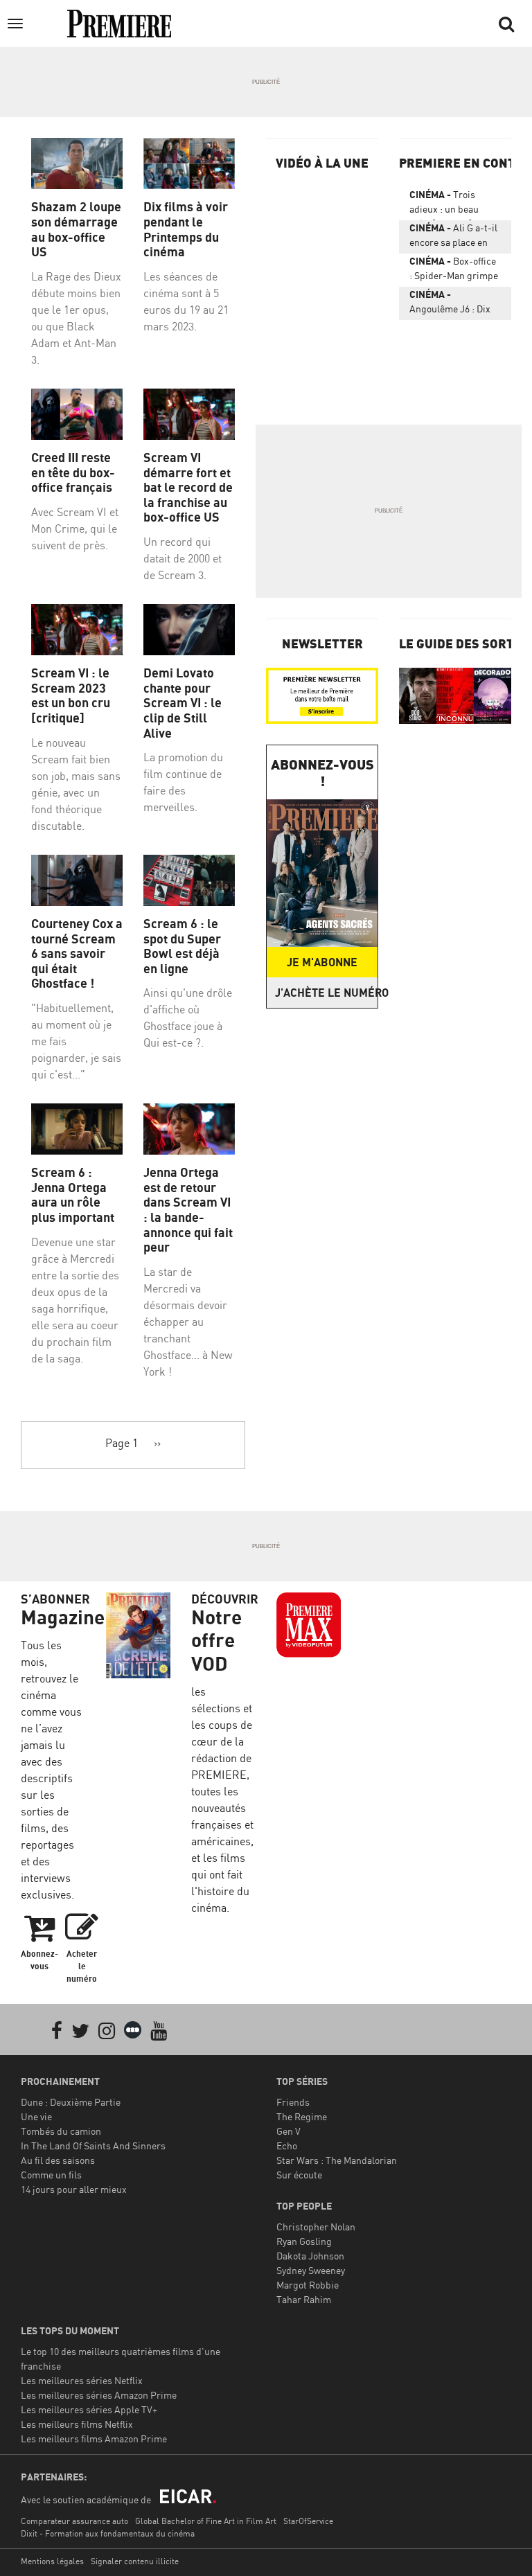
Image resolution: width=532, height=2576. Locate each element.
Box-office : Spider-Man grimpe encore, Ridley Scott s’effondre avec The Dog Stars (454, 271)
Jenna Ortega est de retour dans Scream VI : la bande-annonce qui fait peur (188, 1210)
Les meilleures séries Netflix (82, 2380)
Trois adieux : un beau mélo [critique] (444, 204)
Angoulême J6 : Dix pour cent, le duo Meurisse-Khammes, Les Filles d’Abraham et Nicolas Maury (455, 304)
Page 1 (122, 1443)
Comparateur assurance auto (74, 2521)
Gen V (289, 2131)
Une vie (36, 2116)
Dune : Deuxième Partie (71, 2102)
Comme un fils (51, 2175)
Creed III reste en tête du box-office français (73, 472)
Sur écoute (299, 2175)
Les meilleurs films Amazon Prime (94, 2439)
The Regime (302, 2116)
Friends (293, 2102)
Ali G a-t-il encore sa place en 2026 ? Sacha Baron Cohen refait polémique (453, 238)
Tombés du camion (61, 2131)
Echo (287, 2146)
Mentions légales (52, 2561)
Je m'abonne (322, 962)
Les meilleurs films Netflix (77, 2424)
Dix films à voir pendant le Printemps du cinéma (186, 229)
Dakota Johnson (310, 2256)
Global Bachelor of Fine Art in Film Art (206, 2521)
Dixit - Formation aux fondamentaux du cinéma (108, 2533)
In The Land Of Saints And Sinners (93, 2146)
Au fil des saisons (58, 2160)
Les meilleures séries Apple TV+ (89, 2409)
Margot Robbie (308, 2285)
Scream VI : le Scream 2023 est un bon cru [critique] (71, 695)
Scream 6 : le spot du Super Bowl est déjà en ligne (182, 946)
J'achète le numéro (326, 993)
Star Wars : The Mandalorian (337, 2160)
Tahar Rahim (304, 2299)
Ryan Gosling (304, 2241)
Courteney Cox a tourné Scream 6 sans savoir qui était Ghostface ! (77, 953)
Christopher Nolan (316, 2227)
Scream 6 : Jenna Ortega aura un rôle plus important (73, 1195)
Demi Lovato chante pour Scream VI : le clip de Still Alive (183, 703)
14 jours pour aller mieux (74, 2189)
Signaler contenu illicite (135, 2561)
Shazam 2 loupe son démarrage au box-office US (76, 229)
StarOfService (308, 2521)
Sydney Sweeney (311, 2270)
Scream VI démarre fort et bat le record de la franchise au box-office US (188, 487)
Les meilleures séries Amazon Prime (99, 2395)
